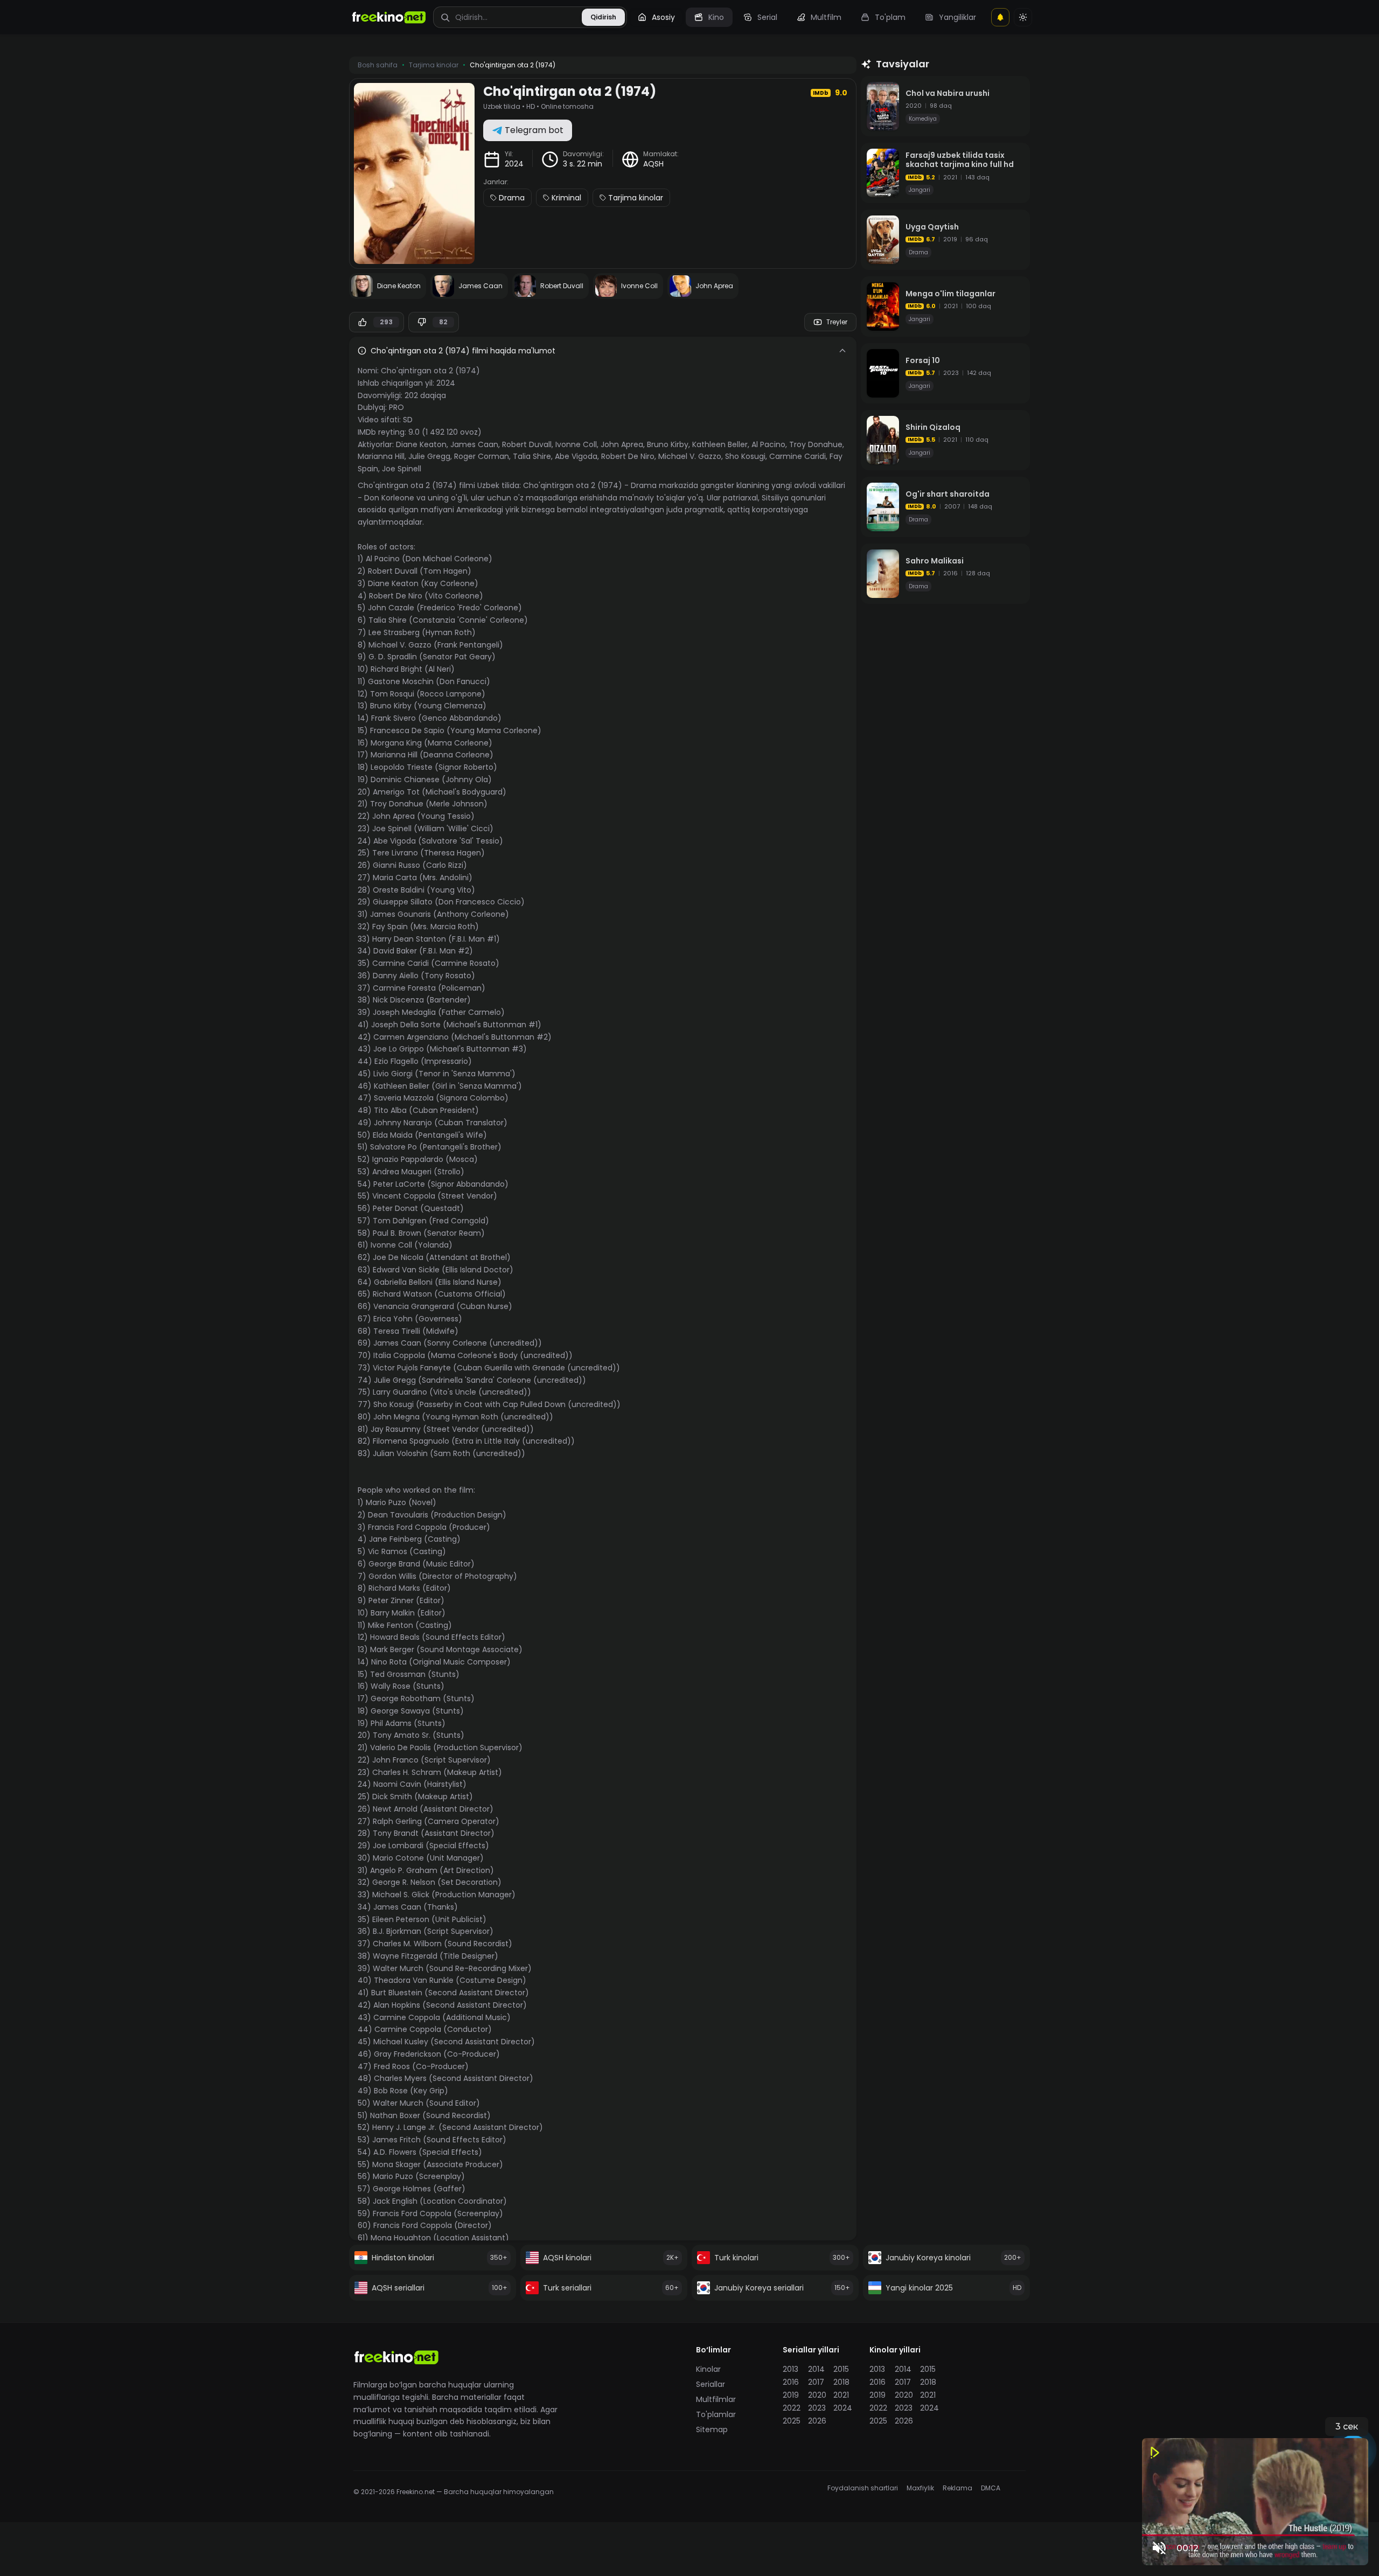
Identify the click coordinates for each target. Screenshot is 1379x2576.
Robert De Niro (628, 456)
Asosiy (663, 17)
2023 (817, 2408)
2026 (817, 2421)
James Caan (474, 444)
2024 (514, 164)
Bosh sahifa (378, 65)
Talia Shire (532, 456)
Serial (767, 17)
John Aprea (622, 444)
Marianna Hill (381, 456)
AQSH (653, 164)
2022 (792, 2408)
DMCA (991, 2488)
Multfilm (826, 17)
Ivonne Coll (576, 444)
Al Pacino (768, 444)
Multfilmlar (716, 2399)
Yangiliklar (957, 17)
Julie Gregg (429, 456)
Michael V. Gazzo (690, 456)
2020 (817, 2395)
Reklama (957, 2488)
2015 (841, 2369)
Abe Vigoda (576, 456)
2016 (791, 2382)
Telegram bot (534, 130)
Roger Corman (482, 456)
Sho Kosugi (745, 456)
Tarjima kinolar (636, 198)
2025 (792, 2421)
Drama (512, 198)
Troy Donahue (816, 444)
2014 (816, 2369)
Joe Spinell (402, 469)
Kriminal (566, 198)
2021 (841, 2395)
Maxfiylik (920, 2488)
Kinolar (708, 2369)
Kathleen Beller (720, 444)
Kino (716, 17)
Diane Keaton (421, 444)
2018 (841, 2382)
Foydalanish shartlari (863, 2488)
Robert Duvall (527, 444)
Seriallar (711, 2384)
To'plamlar (716, 2414)
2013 (791, 2369)
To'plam (890, 17)
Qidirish (603, 17)
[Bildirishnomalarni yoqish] (1000, 17)
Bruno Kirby (668, 444)
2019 (791, 2395)
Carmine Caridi (798, 456)
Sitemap (712, 2429)
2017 (816, 2382)
